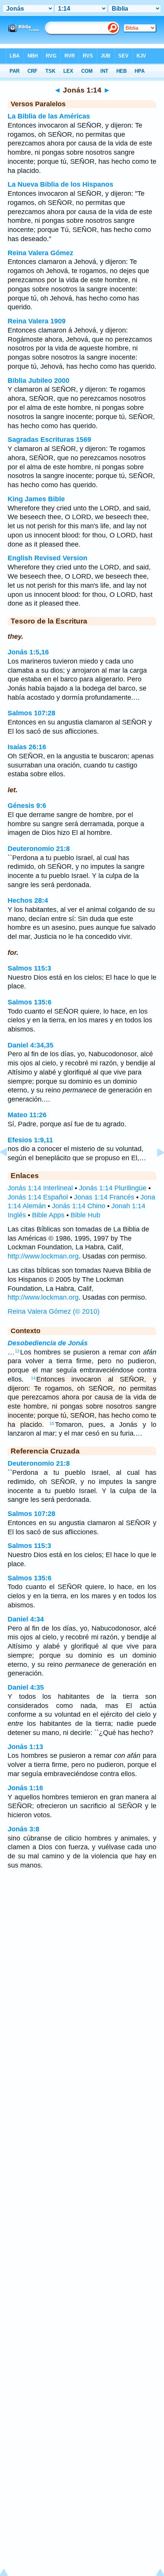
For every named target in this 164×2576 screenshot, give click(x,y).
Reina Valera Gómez (40, 253)
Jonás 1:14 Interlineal (40, 1188)
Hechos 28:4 (28, 900)
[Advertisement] (82, 1936)
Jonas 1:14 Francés (104, 1197)
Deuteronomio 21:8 (39, 849)
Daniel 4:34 (26, 1619)
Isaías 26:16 (27, 747)
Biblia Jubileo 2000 (39, 381)
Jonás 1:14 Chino (79, 1206)
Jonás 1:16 (25, 1788)
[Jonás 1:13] (10, 1169)
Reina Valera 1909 (37, 321)
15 (52, 1423)
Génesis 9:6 (27, 806)
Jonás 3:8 (23, 1829)
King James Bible (36, 499)
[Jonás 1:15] (154, 1169)
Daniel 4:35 (26, 1687)
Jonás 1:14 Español (38, 1197)
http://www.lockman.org (43, 1256)
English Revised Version (47, 558)
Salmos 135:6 (30, 1002)
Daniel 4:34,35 (31, 1045)
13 (17, 1351)
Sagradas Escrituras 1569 (49, 440)
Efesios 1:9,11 (30, 1140)
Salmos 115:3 (29, 968)
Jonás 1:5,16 (28, 652)
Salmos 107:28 (31, 713)
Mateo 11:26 (27, 1115)
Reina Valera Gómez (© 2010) (54, 1311)
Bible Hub (85, 1215)
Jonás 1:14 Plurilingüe (113, 1188)
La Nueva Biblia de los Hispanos (60, 184)
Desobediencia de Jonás (48, 1343)
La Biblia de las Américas (49, 116)
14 (33, 1378)
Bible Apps (48, 1215)
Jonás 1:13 (25, 1747)
